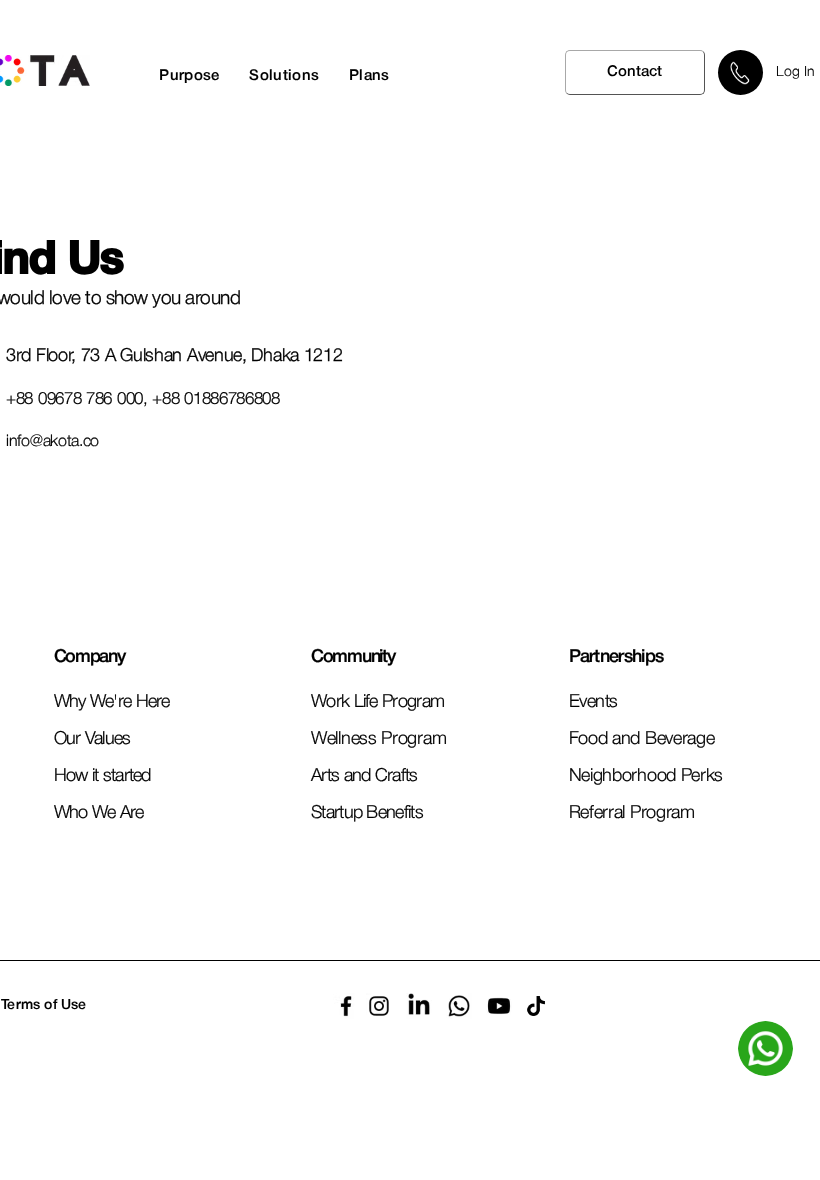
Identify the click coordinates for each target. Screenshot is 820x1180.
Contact (634, 72)
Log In (795, 72)
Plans (369, 76)
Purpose (189, 76)
